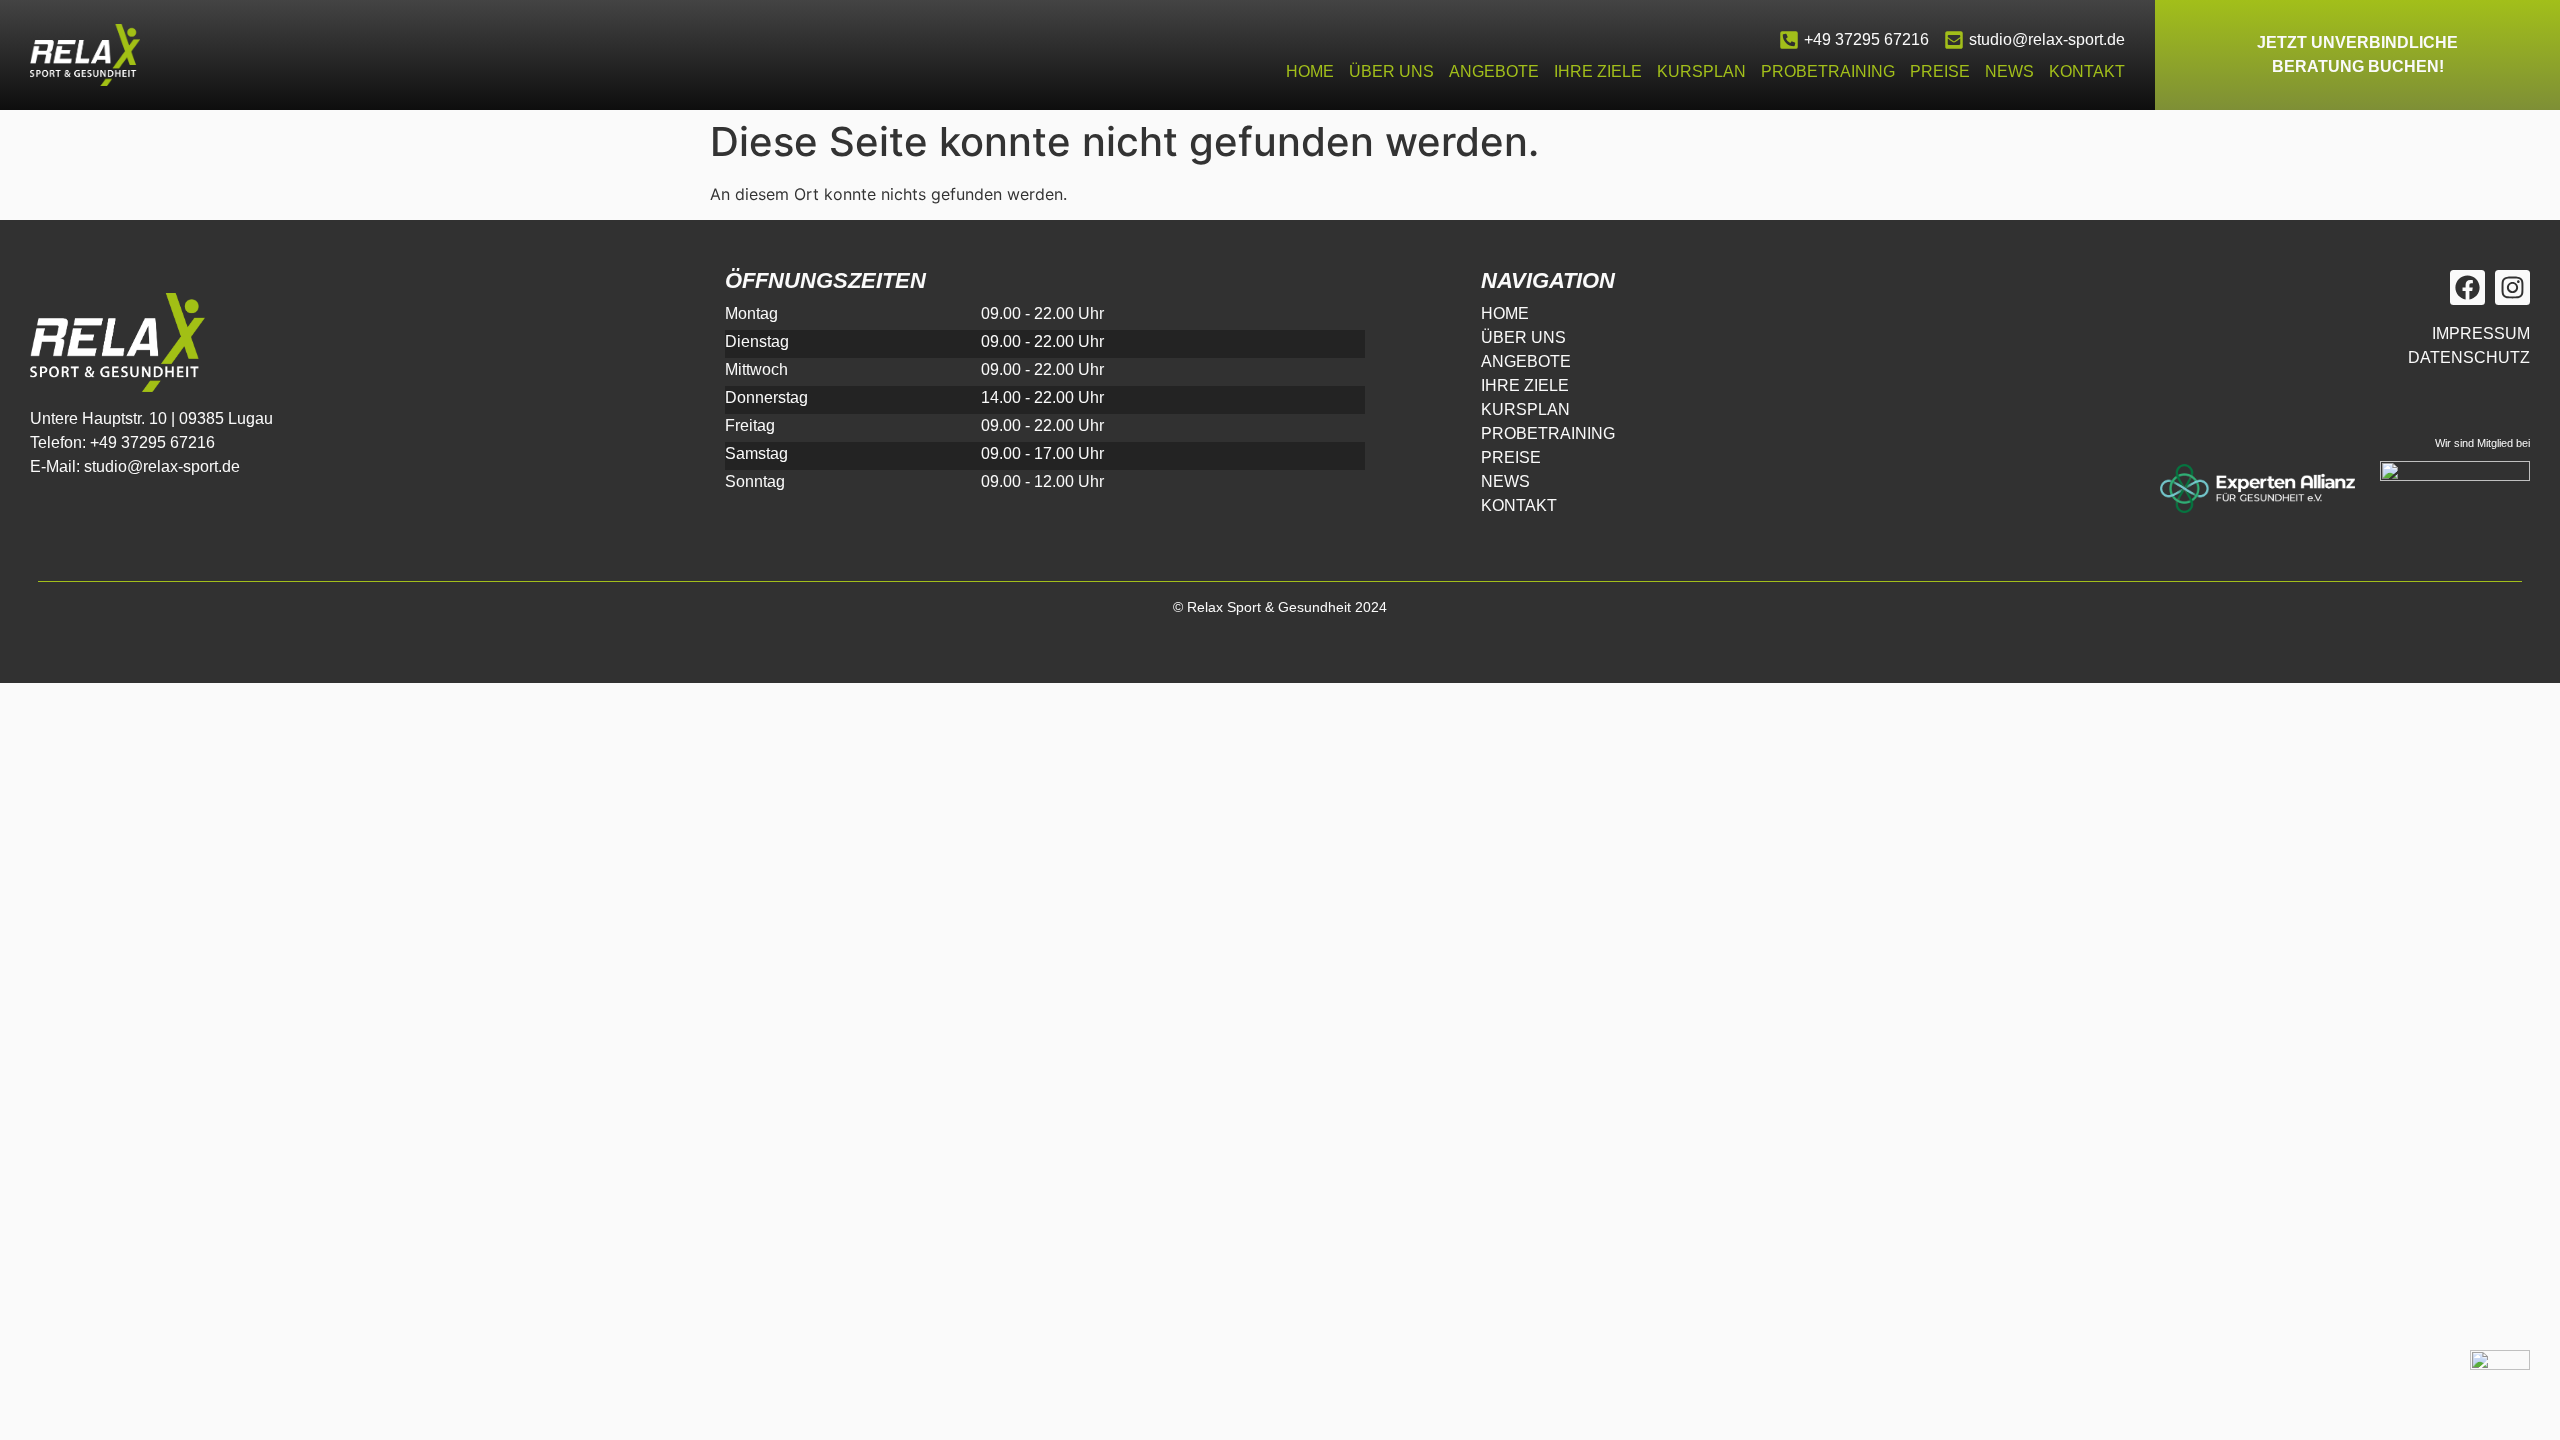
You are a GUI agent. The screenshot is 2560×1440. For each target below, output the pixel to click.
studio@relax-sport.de (2047, 39)
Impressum (2481, 333)
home (1310, 71)
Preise (1940, 71)
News (2009, 71)
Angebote (1494, 71)
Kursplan (1701, 71)
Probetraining (1828, 71)
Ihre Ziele (1598, 71)
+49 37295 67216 (1866, 39)
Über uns (1391, 71)
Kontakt (2087, 71)
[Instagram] (2512, 287)
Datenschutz (2469, 357)
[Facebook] (2467, 287)
